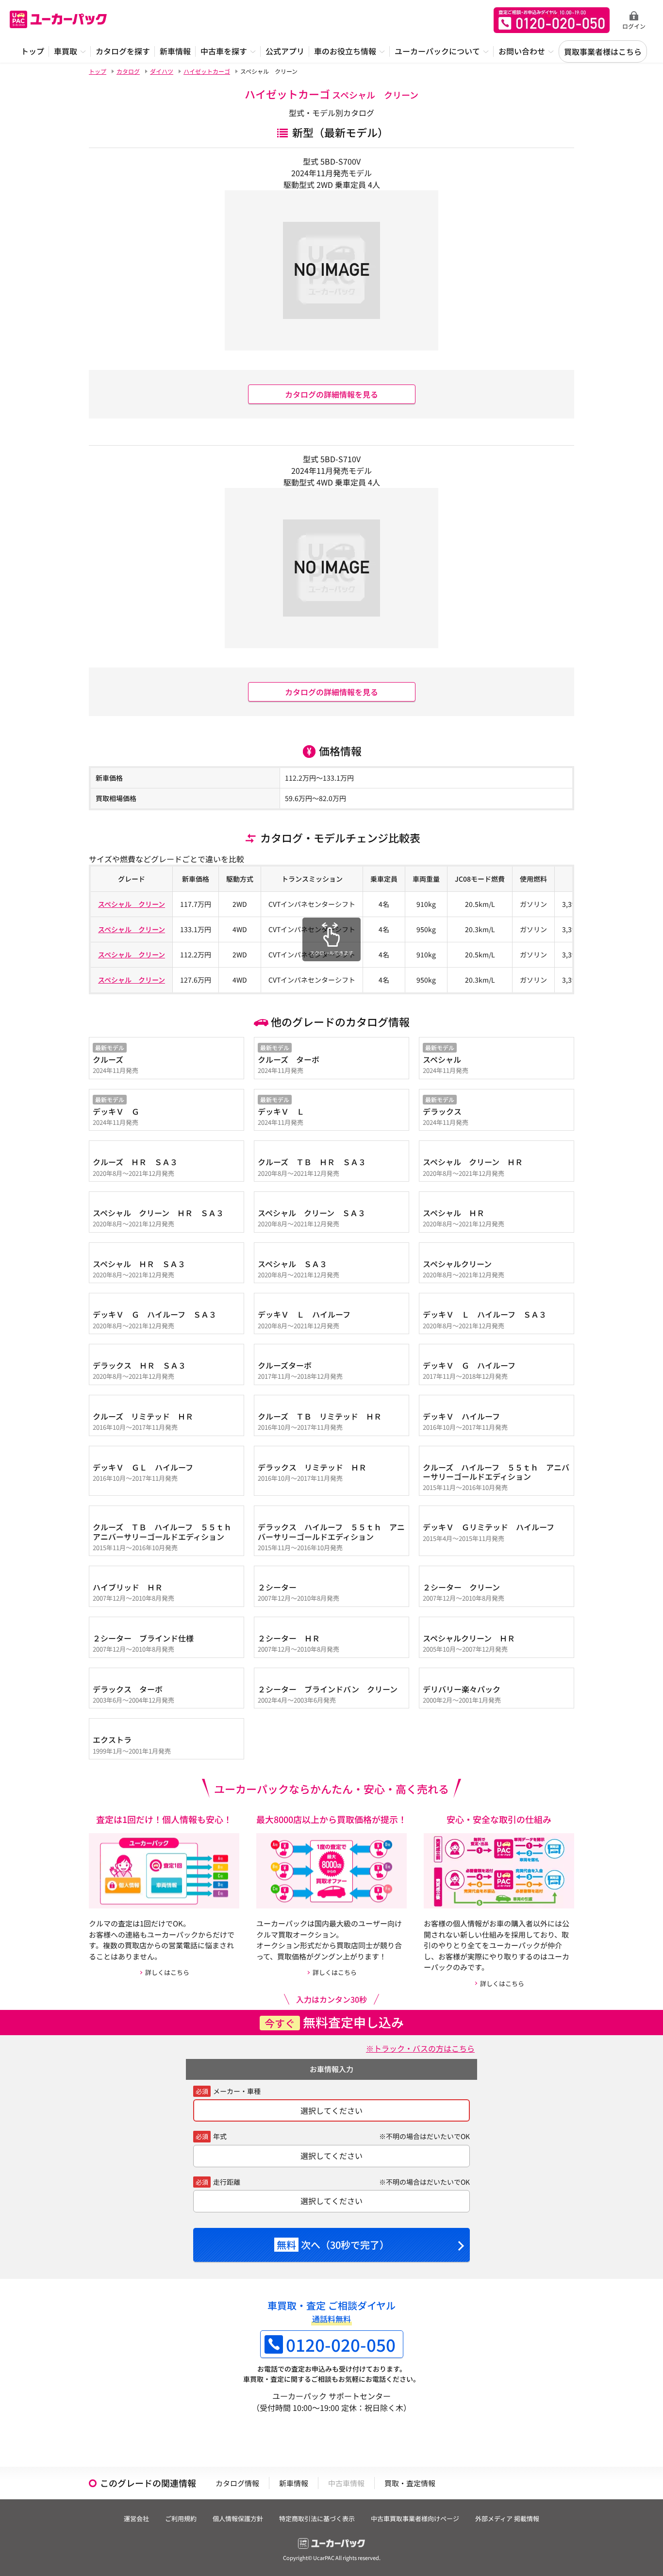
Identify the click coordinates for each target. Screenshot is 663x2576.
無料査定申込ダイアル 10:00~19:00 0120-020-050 (552, 20)
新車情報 (294, 2483)
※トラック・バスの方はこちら (420, 2048)
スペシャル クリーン (132, 904)
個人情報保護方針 (238, 2518)
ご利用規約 (181, 2518)
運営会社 (136, 2518)
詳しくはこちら (167, 1972)
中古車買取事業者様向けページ (415, 2518)
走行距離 (227, 2182)
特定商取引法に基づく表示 (317, 2518)
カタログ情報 (237, 2483)
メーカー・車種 (237, 2091)
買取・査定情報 (410, 2483)
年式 (220, 2136)
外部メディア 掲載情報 (507, 2518)
